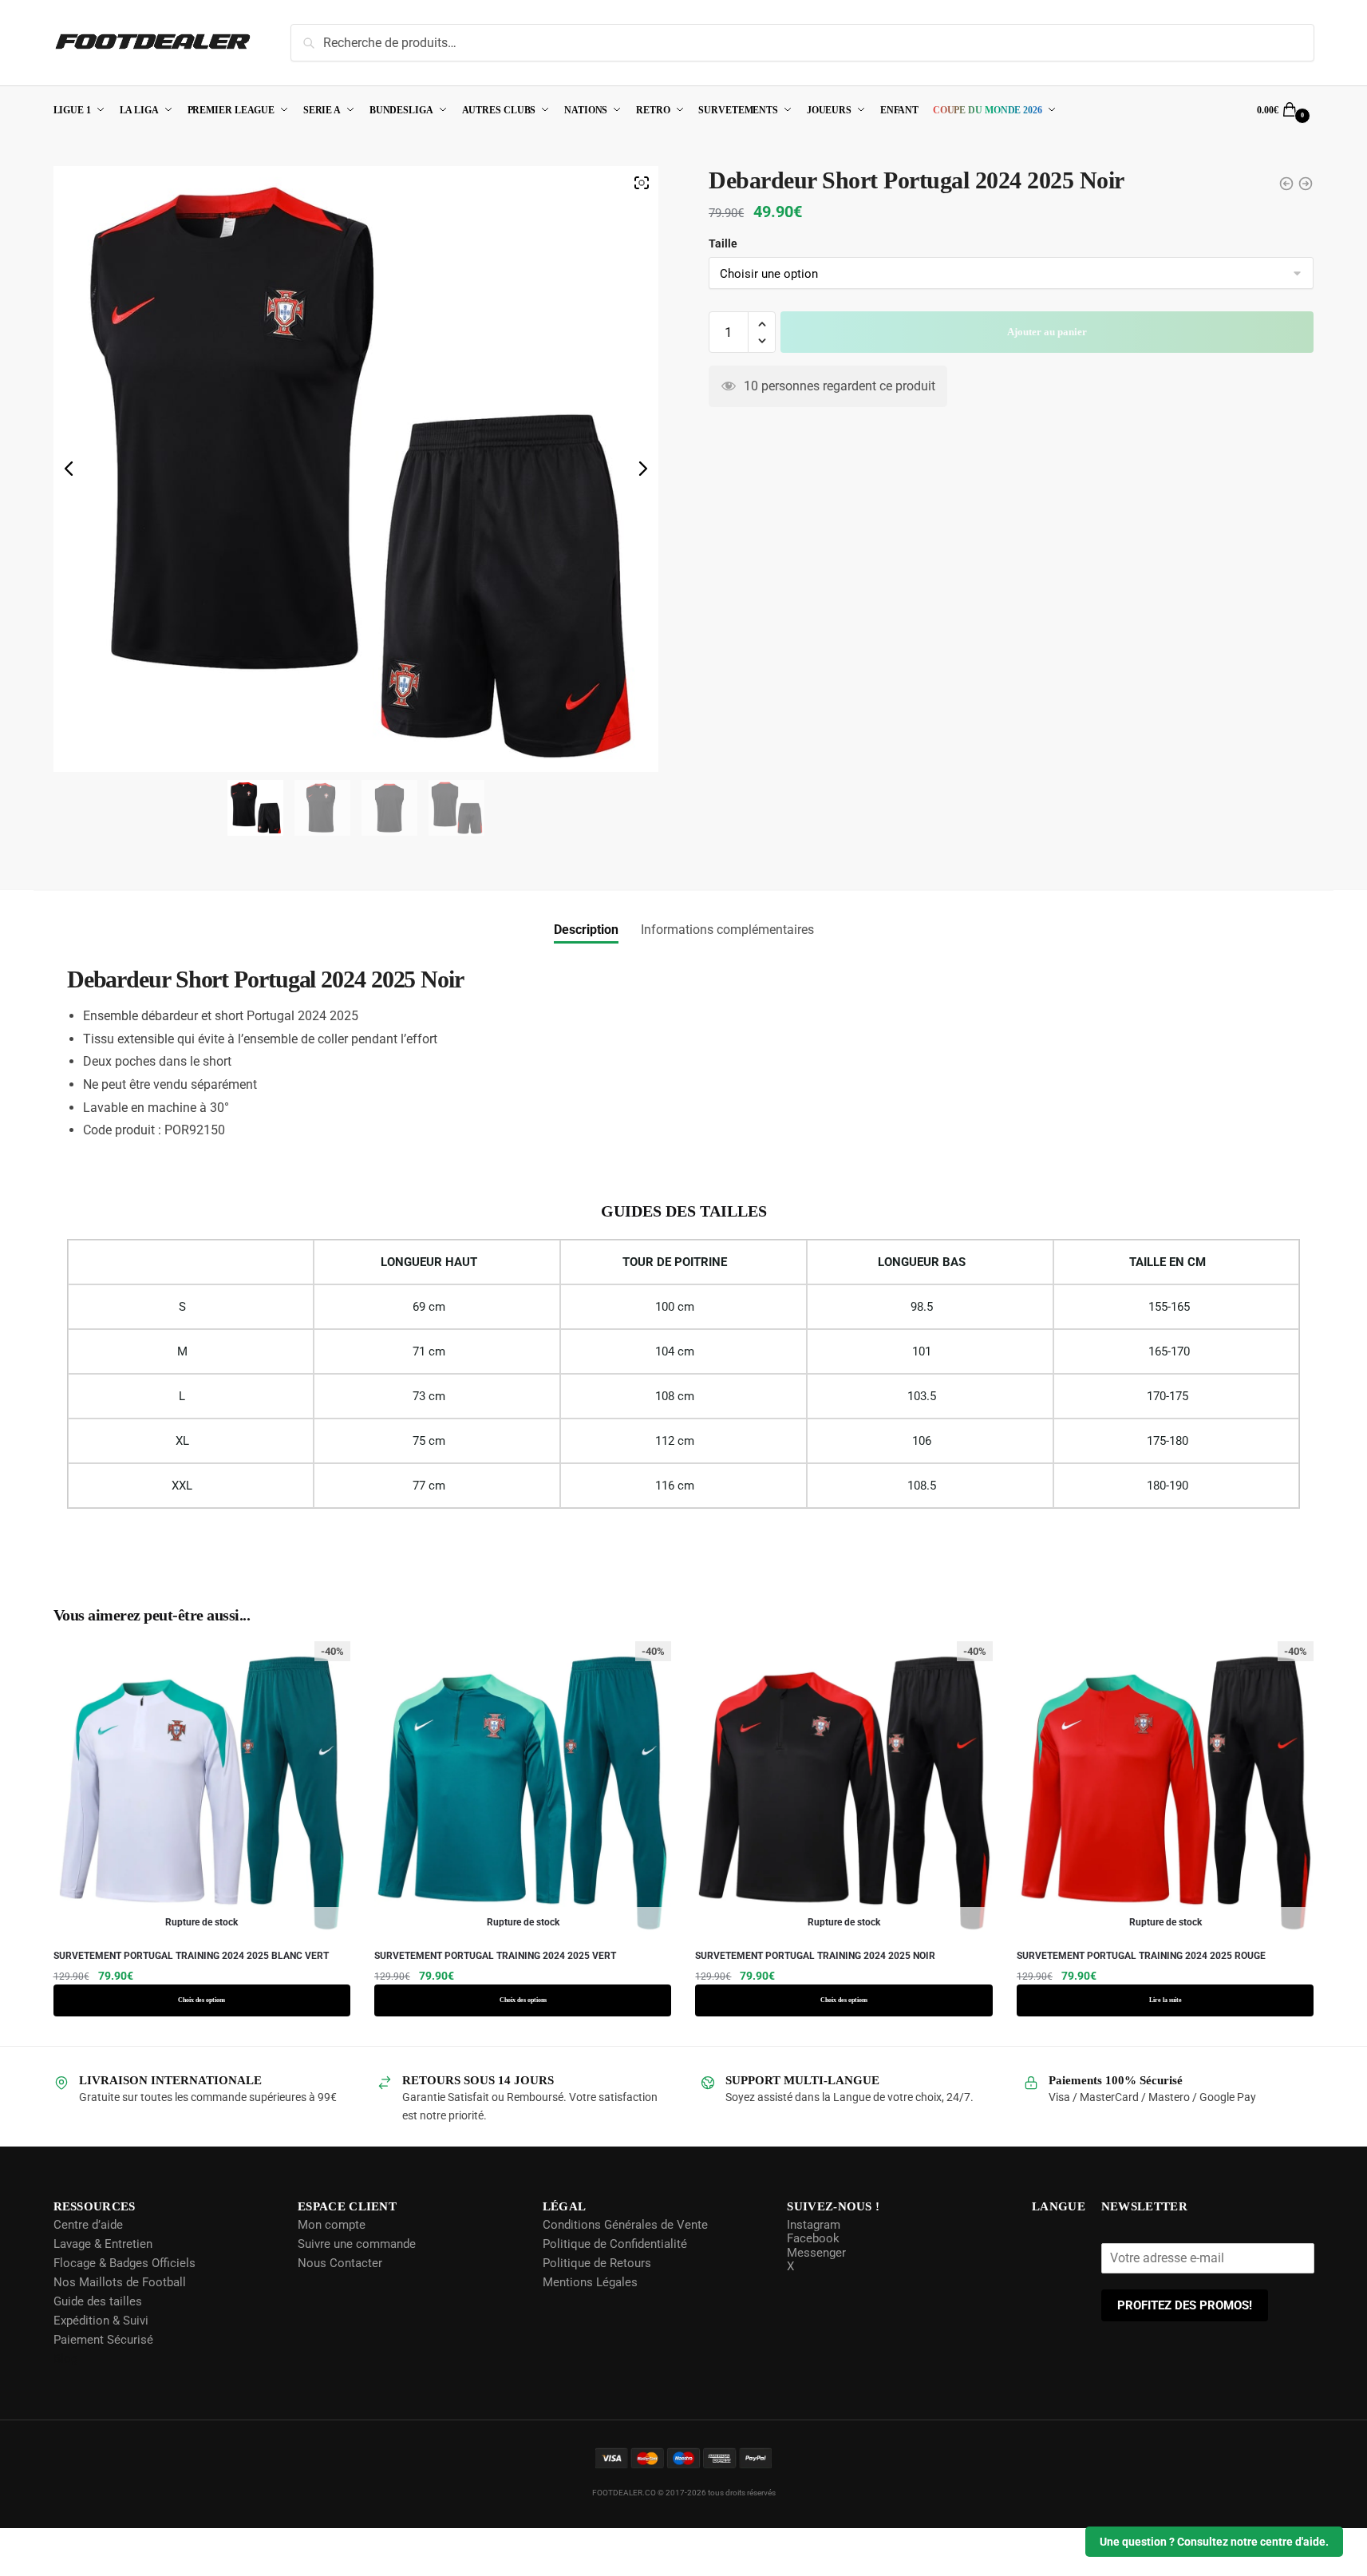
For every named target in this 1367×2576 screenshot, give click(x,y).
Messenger (815, 2252)
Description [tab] (586, 930)
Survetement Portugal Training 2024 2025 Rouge (1141, 1956)
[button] (762, 353)
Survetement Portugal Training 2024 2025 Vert (495, 1956)
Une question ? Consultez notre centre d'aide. (1214, 2542)
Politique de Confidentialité (613, 2243)
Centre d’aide (88, 2224)
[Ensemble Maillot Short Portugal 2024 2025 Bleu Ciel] (1306, 184)
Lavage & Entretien (103, 2243)
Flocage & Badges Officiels (124, 2262)
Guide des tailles (98, 2301)
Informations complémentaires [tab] (727, 930)
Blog (65, 2358)
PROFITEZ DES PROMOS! (1185, 2305)
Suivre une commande (356, 2243)
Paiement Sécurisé (103, 2339)
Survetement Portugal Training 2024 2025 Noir (815, 1956)
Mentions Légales (589, 2281)
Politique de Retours (595, 2262)
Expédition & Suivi (101, 2320)
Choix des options (202, 2000)
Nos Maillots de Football (120, 2281)
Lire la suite (1166, 2000)
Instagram (812, 2224)
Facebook (812, 2238)
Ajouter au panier (1047, 360)
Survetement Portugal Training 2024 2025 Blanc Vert (191, 1956)
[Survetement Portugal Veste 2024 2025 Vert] (1286, 184)
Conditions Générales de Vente (624, 2224)
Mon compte (331, 2224)
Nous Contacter (339, 2262)
